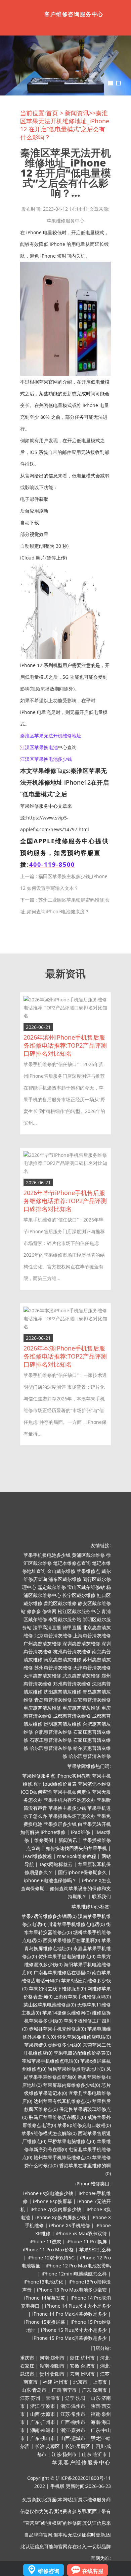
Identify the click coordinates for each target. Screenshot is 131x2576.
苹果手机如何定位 (72, 1792)
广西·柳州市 (73, 2422)
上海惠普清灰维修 (92, 1635)
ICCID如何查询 (36, 1792)
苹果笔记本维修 (94, 1784)
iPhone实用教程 (74, 1776)
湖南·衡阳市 (52, 2366)
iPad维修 (80, 1832)
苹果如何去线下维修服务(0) (57, 1989)
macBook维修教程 (77, 1856)
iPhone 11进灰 (45, 2241)
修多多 (34, 1611)
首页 (52, 113)
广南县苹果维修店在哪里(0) (62, 1972)
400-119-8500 (52, 864)
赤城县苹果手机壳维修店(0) (57, 2029)
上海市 (100, 2382)
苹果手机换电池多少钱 (47, 1555)
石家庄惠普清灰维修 (51, 1740)
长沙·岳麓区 (78, 2446)
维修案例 (44, 1840)
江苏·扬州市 (64, 2454)
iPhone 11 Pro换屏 (87, 2241)
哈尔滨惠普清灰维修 (51, 1748)
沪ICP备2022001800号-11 (83, 2478)
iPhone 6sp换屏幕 (52, 2201)
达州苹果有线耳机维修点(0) (62, 2101)
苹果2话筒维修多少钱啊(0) (49, 1916)
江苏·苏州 (30, 2398)
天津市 (53, 2398)
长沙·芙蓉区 (47, 2446)
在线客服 (93, 2571)
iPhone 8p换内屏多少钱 (61, 2217)
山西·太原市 (43, 2414)
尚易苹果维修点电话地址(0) (76, 2069)
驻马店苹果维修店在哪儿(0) (57, 2117)
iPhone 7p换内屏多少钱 (56, 2209)
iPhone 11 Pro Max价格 (48, 2250)
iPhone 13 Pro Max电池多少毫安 (72, 2290)
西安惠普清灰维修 (92, 1700)
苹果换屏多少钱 (60, 1824)
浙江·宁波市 (43, 2406)
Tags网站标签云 (56, 1864)
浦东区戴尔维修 (65, 1579)
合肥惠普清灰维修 (53, 1732)
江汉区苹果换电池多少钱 (46, 759)
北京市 (80, 2382)
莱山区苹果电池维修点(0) (50, 2005)
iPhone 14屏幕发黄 (45, 2298)
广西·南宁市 (64, 2390)
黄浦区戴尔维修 (88, 1555)
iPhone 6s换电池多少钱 (48, 2193)
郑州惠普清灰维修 (72, 1684)
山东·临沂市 (94, 2454)
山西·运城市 (73, 2438)
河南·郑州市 (52, 2358)
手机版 (57, 2486)
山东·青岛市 (34, 2390)
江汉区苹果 (32, 747)
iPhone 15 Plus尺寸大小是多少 (74, 2330)
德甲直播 (72, 1627)
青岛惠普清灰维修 (53, 1700)
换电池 (51, 747)
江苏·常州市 (73, 2414)
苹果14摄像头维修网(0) (67, 2013)
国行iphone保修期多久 (82, 1872)
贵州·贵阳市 (52, 2374)
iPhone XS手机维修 (70, 2225)
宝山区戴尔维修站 (86, 1587)
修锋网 (49, 1611)
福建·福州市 (55, 2382)
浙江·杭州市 (82, 2358)
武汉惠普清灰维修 (81, 1676)
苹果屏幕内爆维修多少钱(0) (72, 2085)
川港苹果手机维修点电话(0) (76, 1924)
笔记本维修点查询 (72, 1563)
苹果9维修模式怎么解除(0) (49, 2133)
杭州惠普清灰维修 (72, 1652)
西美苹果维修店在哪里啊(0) (72, 1940)
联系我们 (101, 1896)
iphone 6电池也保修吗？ (50, 1880)
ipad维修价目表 (60, 1784)
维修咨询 (49, 2571)
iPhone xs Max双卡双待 (81, 2233)
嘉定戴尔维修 (52, 1587)
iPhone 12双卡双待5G (51, 2258)
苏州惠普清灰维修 (53, 1668)
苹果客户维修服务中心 (81, 2463)
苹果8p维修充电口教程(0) (84, 2125)
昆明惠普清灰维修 (62, 1724)
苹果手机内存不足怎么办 (70, 1800)
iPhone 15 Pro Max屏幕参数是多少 (70, 2338)
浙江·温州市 (73, 2406)
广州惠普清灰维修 (42, 1643)
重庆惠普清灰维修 (42, 1708)
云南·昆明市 (82, 2374)
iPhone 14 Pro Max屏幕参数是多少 (70, 2314)
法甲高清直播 (47, 1627)
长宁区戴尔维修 (79, 1595)
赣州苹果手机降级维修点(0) (62, 2157)
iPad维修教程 (37, 1856)
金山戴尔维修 (61, 1571)
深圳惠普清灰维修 (81, 1643)
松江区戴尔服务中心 (79, 1611)
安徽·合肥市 (82, 2366)
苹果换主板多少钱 (67, 1808)
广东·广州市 (43, 2422)
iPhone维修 (53, 1832)
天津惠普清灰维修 (92, 1668)
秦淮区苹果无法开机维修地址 (51, 736)
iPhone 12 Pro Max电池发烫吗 (78, 2266)
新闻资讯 (77, 113)
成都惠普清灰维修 (72, 1716)
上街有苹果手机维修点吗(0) (82, 1997)
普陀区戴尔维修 (60, 1603)
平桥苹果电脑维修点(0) (72, 2141)
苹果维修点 (88, 1571)
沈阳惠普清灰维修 (62, 1692)
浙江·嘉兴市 (73, 2430)
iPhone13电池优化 (43, 2282)
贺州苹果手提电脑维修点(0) (67, 1956)
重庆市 (27, 2358)
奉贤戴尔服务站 (65, 1619)
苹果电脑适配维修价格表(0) (82, 2053)
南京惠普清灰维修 (62, 1660)
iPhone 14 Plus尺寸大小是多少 (78, 2306)
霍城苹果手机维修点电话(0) (50, 2061)
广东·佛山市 (43, 2438)
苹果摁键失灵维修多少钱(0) (53, 2045)
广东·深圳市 (94, 2390)
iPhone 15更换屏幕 (45, 2322)
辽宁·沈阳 (75, 2398)
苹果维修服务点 (39, 1776)
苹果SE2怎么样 (95, 2250)
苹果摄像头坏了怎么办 (72, 1816)
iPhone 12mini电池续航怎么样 (74, 2274)
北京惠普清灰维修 (53, 1635)
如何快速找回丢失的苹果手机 (76, 1848)
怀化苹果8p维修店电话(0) (84, 2037)
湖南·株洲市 (43, 2430)
